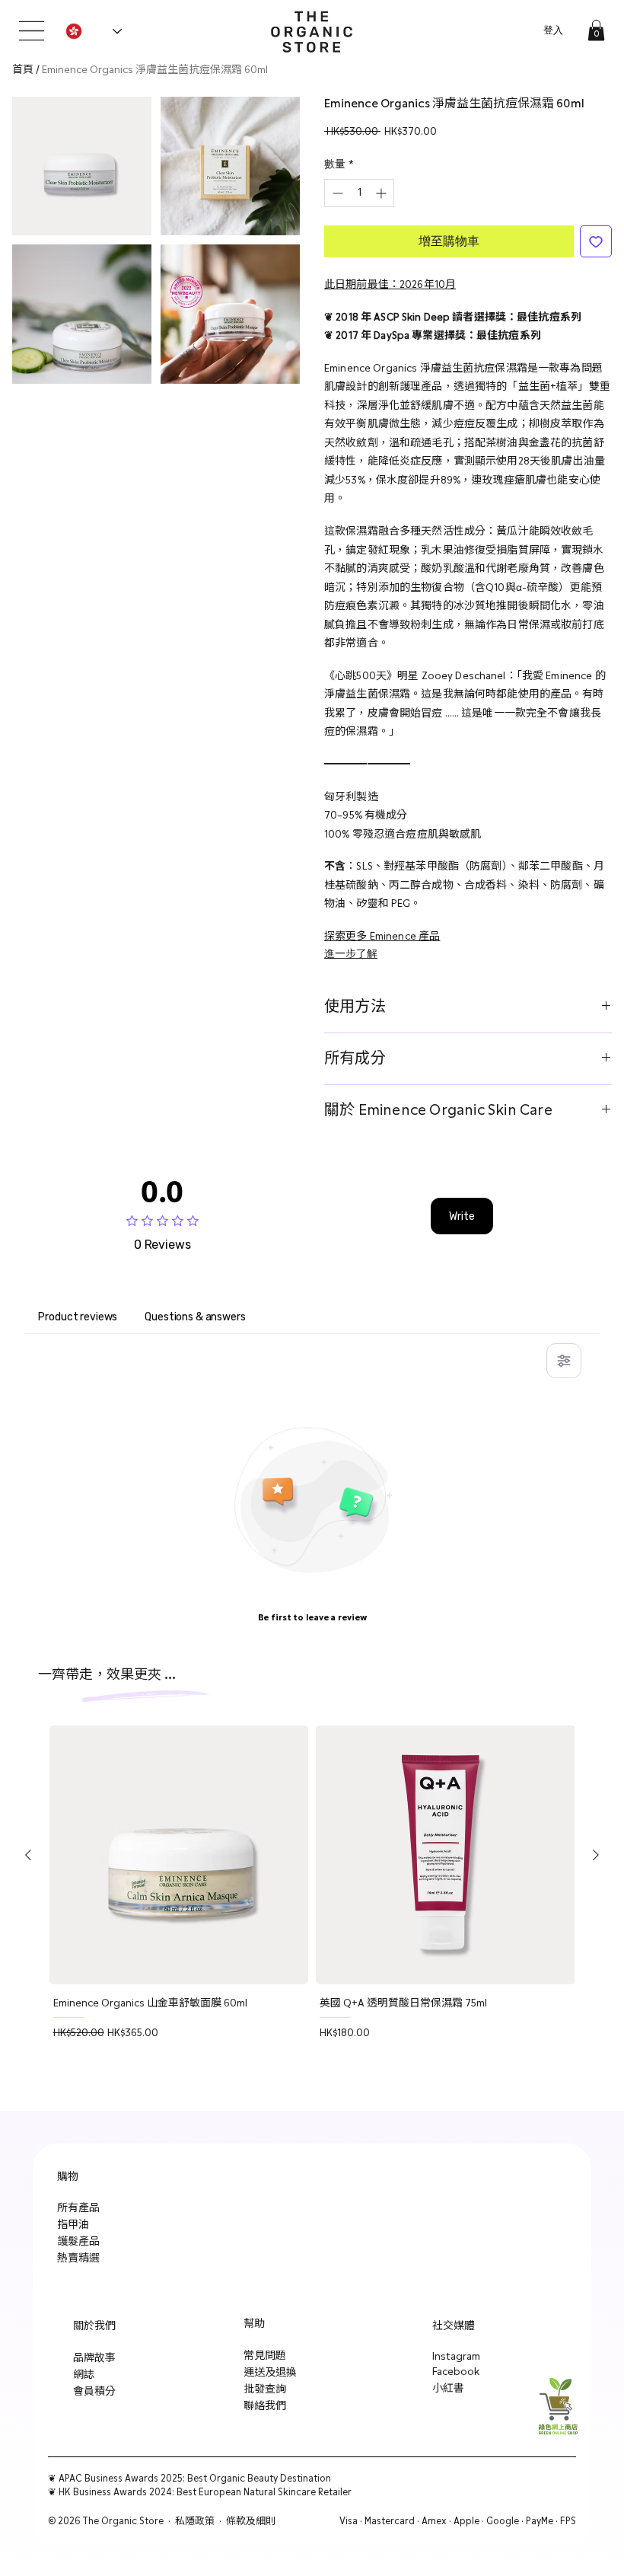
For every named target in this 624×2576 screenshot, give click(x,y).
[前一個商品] (28, 1855)
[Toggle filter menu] (564, 1361)
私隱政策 (195, 2521)
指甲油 (73, 2225)
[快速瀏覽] (179, 1855)
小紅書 (448, 2389)
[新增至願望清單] (596, 241)
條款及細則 (251, 2521)
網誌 (84, 2375)
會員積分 (94, 2392)
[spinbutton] (359, 193)
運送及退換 (270, 2373)
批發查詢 (265, 2389)
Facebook (456, 2372)
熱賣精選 (78, 2258)
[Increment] (382, 193)
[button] (596, 30)
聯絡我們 (265, 2406)
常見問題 (265, 2356)
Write (462, 1216)
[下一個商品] (596, 1855)
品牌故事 (94, 2358)
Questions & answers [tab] (195, 1317)
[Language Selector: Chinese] (93, 31)
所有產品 (78, 2208)
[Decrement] (336, 193)
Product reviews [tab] (78, 1317)
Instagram (456, 2357)
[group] (312, 1912)
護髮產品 (78, 2242)
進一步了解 (351, 954)
